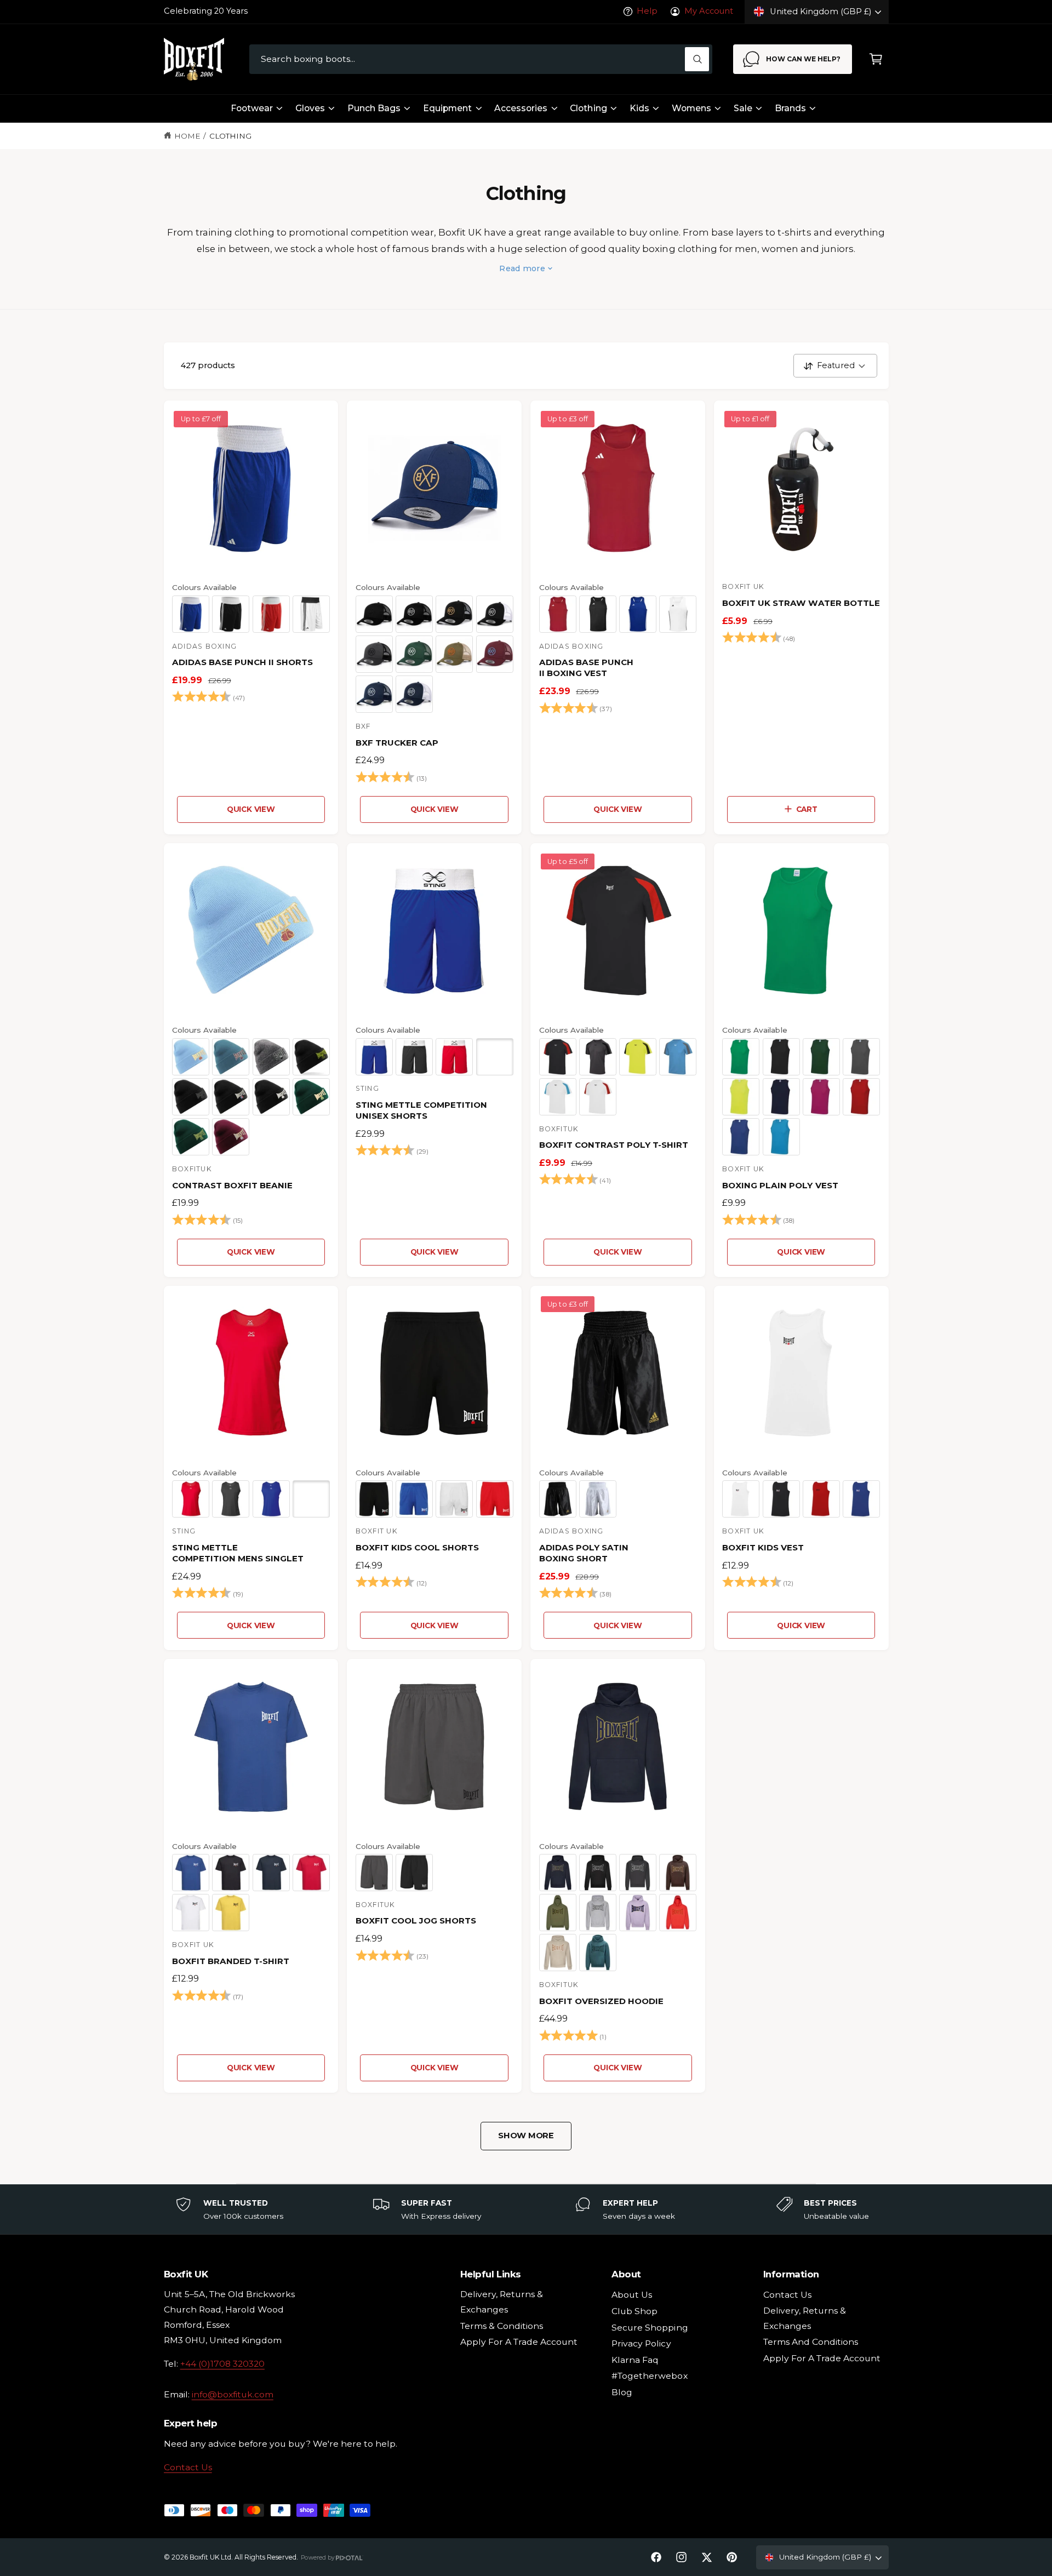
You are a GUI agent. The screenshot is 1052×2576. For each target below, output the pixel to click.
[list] (526, 2209)
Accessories (521, 108)
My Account (708, 11)
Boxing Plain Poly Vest (780, 1185)
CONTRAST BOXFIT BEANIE (232, 1185)
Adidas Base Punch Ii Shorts (242, 662)
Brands (790, 108)
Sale (743, 108)
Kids (639, 108)
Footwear (252, 108)
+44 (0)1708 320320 (222, 2364)
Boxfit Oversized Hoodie (601, 2001)
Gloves (310, 108)
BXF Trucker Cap (397, 743)
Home (187, 136)
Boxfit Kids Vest (763, 1547)
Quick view (251, 809)
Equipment (447, 108)
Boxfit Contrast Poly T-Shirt (614, 1145)
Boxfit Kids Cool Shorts (417, 1547)
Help (647, 11)
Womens (691, 108)
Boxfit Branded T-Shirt (231, 1961)
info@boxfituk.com (233, 2394)
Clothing (588, 108)
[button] (876, 59)
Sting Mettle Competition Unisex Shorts (421, 1110)
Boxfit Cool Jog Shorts (416, 1920)
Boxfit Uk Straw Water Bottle (801, 603)
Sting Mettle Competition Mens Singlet (238, 1553)
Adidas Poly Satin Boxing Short (584, 1553)
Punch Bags (374, 108)
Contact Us (188, 2467)
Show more (526, 2136)
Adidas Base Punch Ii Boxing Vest (586, 668)
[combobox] (481, 59)
